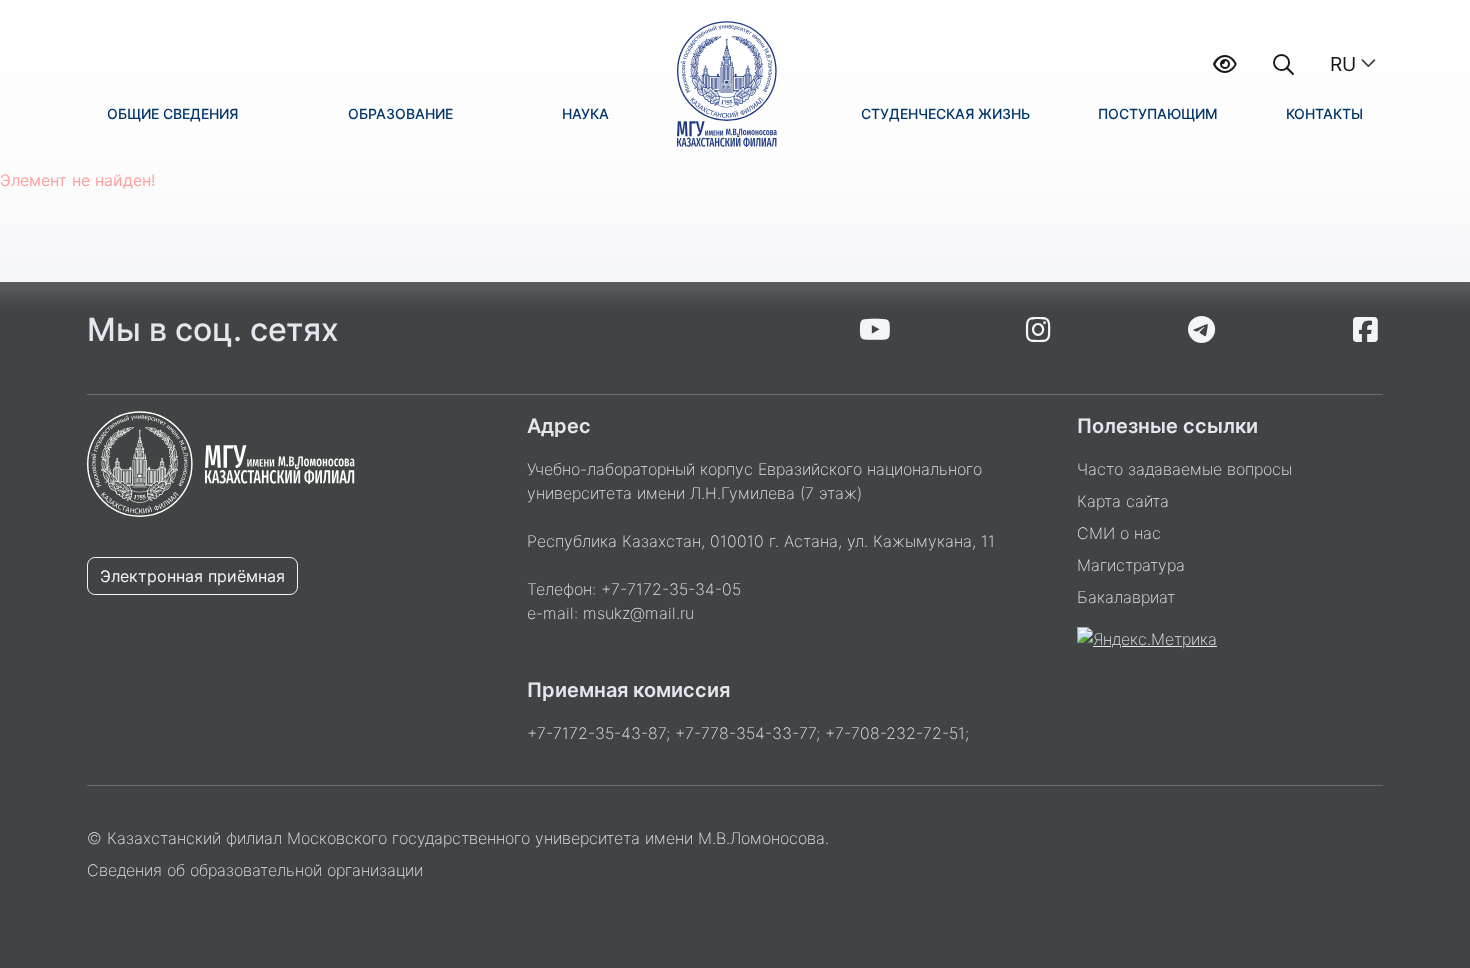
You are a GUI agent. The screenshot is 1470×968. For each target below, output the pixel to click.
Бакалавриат (1126, 597)
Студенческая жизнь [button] (945, 113)
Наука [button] (585, 113)
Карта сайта (1123, 501)
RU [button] (1343, 64)
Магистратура (1131, 565)
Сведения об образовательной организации (255, 870)
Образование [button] (400, 113)
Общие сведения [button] (172, 113)
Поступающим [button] (1158, 113)
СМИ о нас (1119, 533)
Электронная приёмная (192, 576)
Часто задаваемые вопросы (1184, 469)
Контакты (1324, 113)
